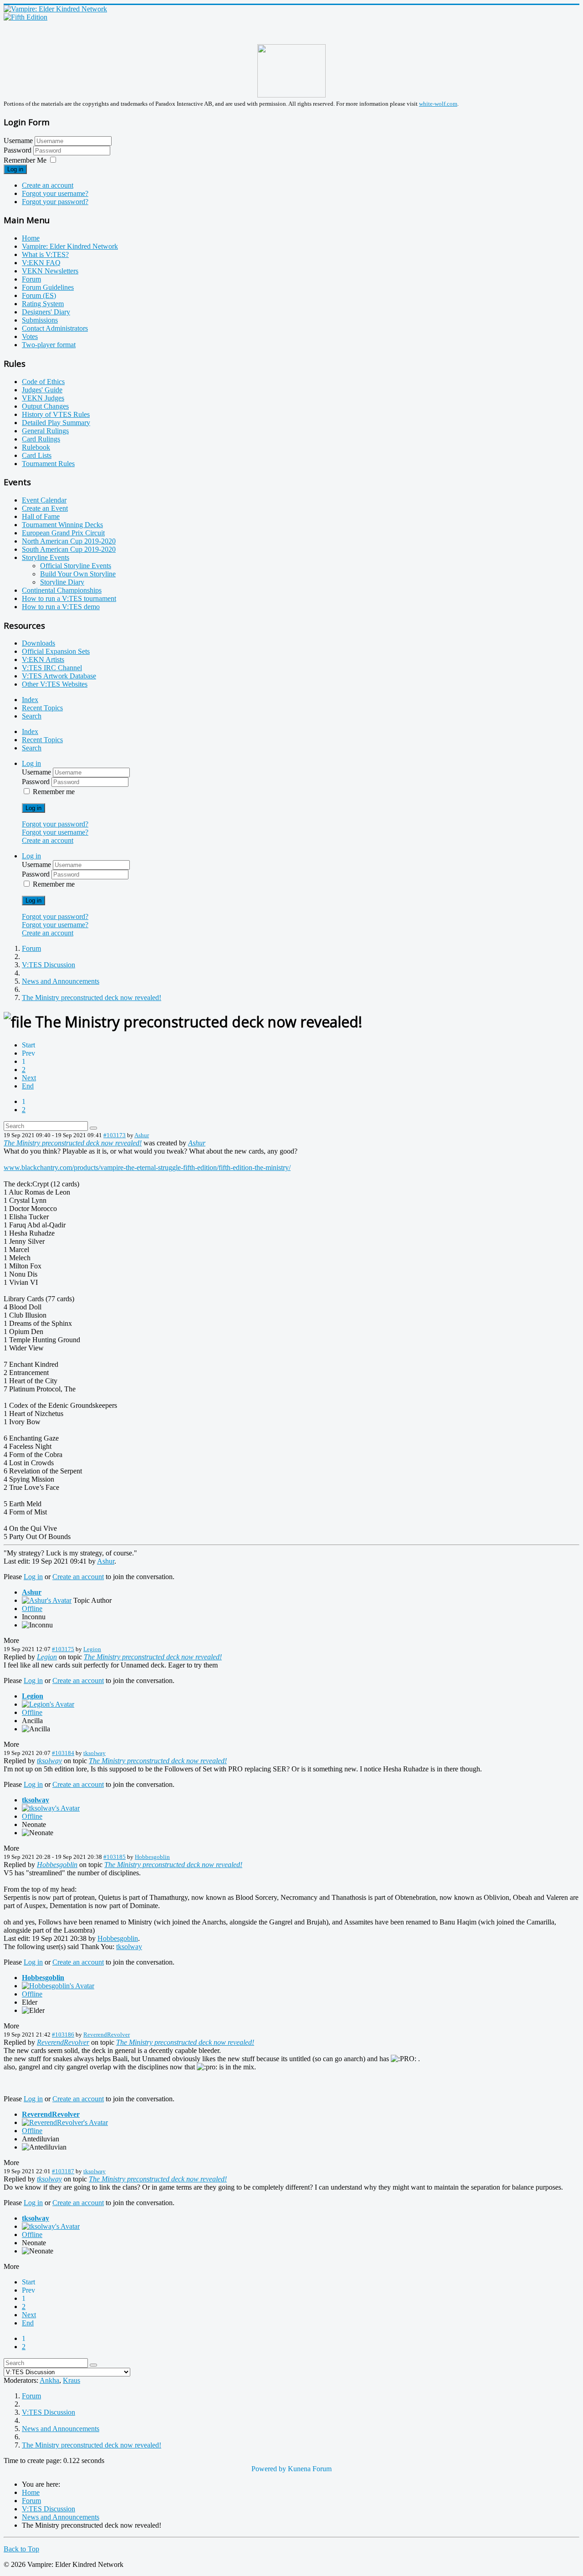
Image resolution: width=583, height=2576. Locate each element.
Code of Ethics (43, 382)
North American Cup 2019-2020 (69, 541)
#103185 (115, 1857)
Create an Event (45, 508)
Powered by (269, 2469)
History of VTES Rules (56, 414)
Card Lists (37, 455)
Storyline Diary (62, 582)
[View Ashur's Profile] (47, 1600)
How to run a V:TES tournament (69, 598)
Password (18, 150)
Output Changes (45, 406)
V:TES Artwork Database (59, 676)
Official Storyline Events (76, 566)
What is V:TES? (45, 254)
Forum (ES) (39, 295)
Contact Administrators (55, 328)
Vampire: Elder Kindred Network (70, 246)
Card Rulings (41, 439)
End (28, 1086)
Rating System (43, 304)
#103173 (115, 1135)
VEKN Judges (43, 398)
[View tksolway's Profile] (51, 1808)
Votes (30, 336)
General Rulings (45, 431)
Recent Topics (42, 708)
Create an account (48, 185)
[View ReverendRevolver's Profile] (65, 2122)
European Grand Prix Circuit (63, 533)
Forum (31, 279)
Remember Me (25, 160)
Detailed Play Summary (56, 423)
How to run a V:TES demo (61, 607)
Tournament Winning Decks (62, 525)
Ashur (142, 1135)
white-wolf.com (438, 104)
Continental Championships (62, 590)
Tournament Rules (48, 464)
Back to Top (21, 2549)
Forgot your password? (55, 202)
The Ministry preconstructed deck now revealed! (73, 1143)
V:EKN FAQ (41, 263)
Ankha (49, 2380)
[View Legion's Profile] (48, 1704)
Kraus (72, 2380)
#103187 (63, 2171)
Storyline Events (46, 557)
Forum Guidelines (48, 287)
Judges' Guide (42, 390)
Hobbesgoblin (152, 1857)
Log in (15, 169)
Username (18, 141)
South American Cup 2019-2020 (69, 549)
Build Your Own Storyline (78, 574)
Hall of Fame (41, 516)
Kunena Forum (310, 2469)
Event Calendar (44, 500)
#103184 (63, 1753)
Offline (32, 1609)
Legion (92, 1649)
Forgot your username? (55, 193)
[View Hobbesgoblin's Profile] (58, 1986)
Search (32, 716)
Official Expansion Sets (56, 651)
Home (31, 238)
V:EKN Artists (43, 659)
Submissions (40, 320)
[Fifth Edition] (26, 17)
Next (29, 1078)
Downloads (38, 643)
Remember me (54, 792)
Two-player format (49, 345)
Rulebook (36, 447)
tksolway (95, 1753)
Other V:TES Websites (55, 684)
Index (30, 700)
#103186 (63, 2035)
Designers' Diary (46, 312)
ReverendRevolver (107, 2035)
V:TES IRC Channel (52, 668)
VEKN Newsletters (50, 271)
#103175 (63, 1649)
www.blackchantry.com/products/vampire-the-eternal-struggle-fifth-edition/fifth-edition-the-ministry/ (147, 1167)
